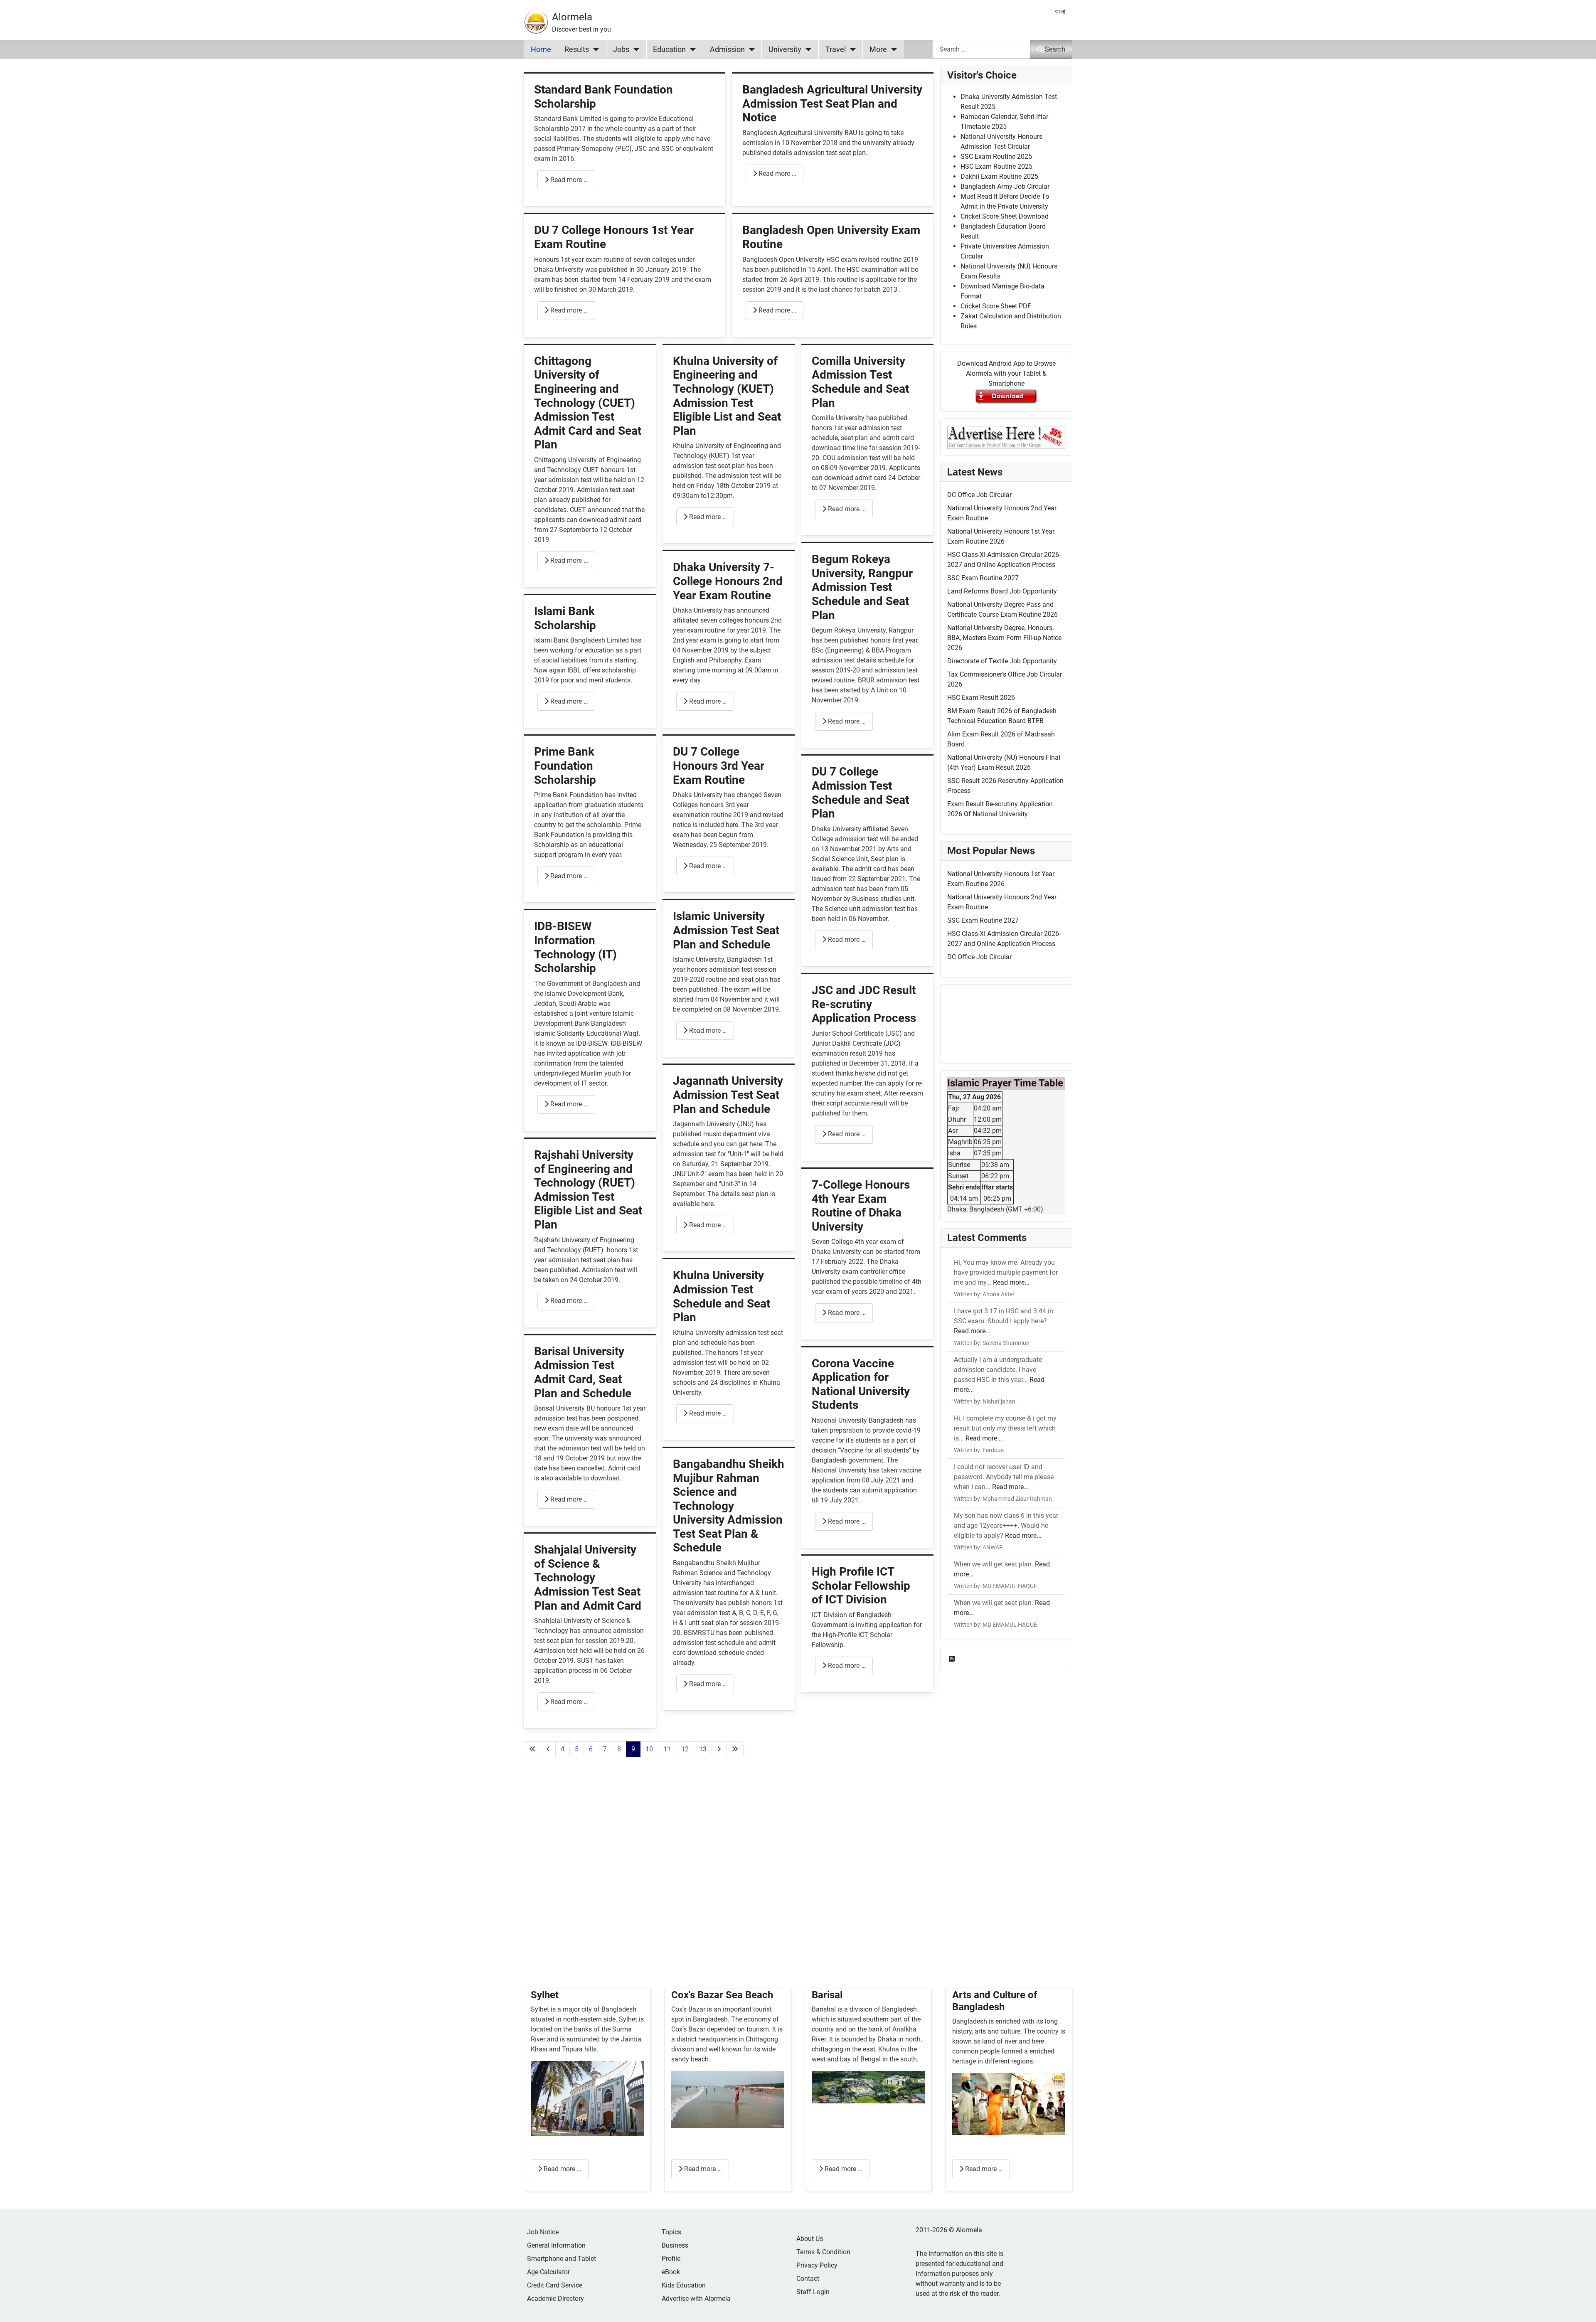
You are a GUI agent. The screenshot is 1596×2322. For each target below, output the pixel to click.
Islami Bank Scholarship (565, 618)
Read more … (568, 180)
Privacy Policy (817, 2265)
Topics (671, 2232)
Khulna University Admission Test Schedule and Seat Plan (722, 1296)
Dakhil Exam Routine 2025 (999, 176)
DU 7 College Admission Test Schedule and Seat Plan (860, 793)
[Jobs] (634, 49)
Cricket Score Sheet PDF (996, 306)
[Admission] (750, 49)
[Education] (691, 49)
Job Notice (543, 2232)
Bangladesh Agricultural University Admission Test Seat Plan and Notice (832, 103)
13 (703, 1749)
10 (649, 1749)
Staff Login (813, 2292)
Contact (808, 2279)
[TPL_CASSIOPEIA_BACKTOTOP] (1581, 2307)
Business (675, 2245)
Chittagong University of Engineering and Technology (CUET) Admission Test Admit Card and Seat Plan (588, 403)
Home (541, 49)
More (878, 49)
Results (577, 49)
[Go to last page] (735, 1749)
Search (1055, 49)
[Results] (594, 49)
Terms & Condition (823, 2252)
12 (685, 1749)
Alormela (572, 17)
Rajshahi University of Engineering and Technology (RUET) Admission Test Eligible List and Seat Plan (588, 1190)
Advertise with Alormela (696, 2299)
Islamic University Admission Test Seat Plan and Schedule (726, 930)
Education (669, 49)
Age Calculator (548, 2272)
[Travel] (851, 49)
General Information (556, 2245)
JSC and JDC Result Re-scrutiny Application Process (864, 1004)
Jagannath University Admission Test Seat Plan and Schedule (728, 1095)
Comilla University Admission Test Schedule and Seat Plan (860, 382)
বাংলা (1060, 11)
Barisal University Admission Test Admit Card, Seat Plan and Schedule (583, 1372)
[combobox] (981, 49)
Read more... (1011, 1282)
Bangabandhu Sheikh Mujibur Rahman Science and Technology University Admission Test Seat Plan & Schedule (729, 1506)
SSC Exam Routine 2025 (996, 156)
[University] (807, 49)
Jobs (621, 49)
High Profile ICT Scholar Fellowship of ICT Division (861, 1586)
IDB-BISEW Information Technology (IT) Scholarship (575, 947)
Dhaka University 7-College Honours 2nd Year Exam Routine (728, 581)
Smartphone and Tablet (562, 2259)
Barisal (827, 1995)
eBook (671, 2272)
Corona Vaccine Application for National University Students (861, 1384)
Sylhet (545, 1995)
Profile (671, 2259)
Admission (727, 49)
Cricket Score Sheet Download (1005, 216)
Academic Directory (555, 2299)
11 (667, 1749)
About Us (810, 2239)
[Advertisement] (729, 1883)
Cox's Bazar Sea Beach (722, 1995)
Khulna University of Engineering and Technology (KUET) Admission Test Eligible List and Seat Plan (727, 396)
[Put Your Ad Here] (1006, 437)
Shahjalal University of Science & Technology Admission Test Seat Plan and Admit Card (588, 1577)
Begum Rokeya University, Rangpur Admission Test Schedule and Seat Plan (862, 587)
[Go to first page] (532, 1749)
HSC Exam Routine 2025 (996, 166)
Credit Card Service (555, 2285)
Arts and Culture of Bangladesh (995, 2001)
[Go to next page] (719, 1749)
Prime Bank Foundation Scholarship (565, 766)
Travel (836, 49)
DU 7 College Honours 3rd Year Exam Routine (719, 766)
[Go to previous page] (548, 1749)
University (785, 49)
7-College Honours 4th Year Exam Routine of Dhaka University (861, 1206)
